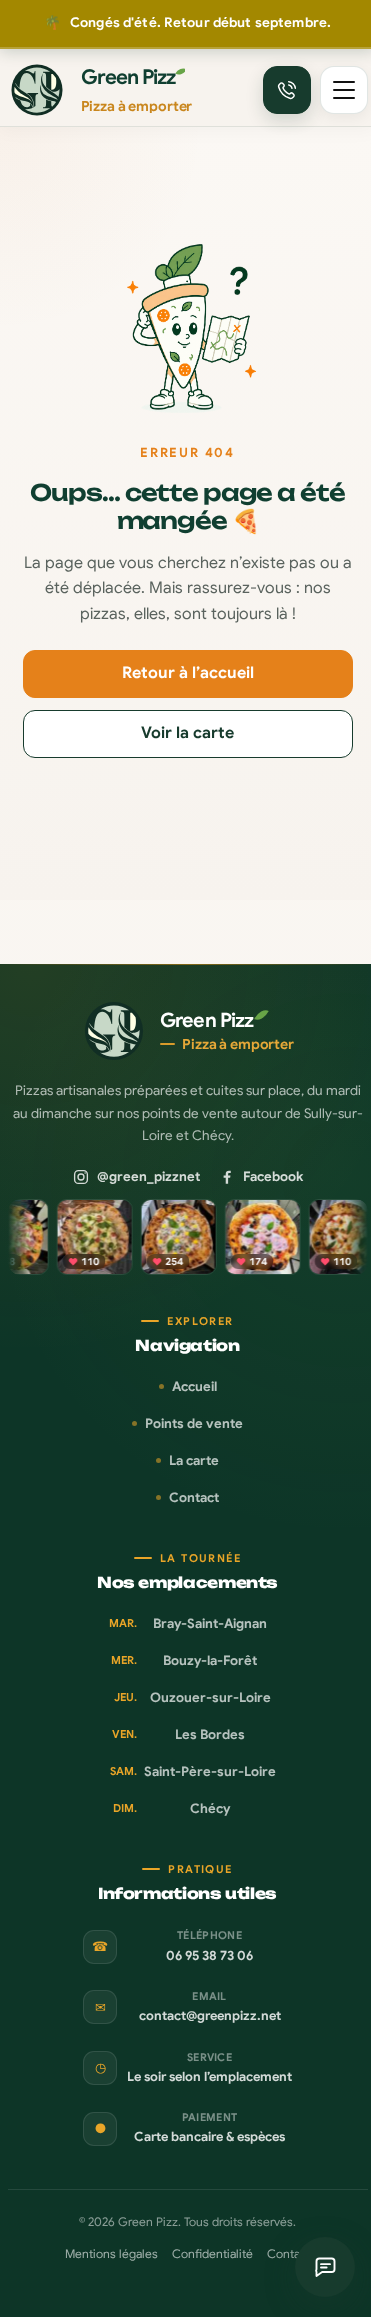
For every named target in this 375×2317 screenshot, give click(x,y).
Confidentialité (212, 2253)
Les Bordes (178, 1734)
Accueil (194, 1386)
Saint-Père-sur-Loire (193, 1771)
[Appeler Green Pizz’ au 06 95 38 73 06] (287, 90)
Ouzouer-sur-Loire (192, 1697)
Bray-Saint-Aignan (188, 1623)
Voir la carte (187, 733)
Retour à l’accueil (188, 673)
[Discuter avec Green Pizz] (325, 2267)
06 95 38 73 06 (209, 1956)
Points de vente (194, 1423)
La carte (194, 1460)
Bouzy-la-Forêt (184, 1660)
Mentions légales (111, 2253)
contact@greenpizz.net (210, 2016)
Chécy (171, 1808)
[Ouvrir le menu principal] (344, 90)
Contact (194, 1497)
